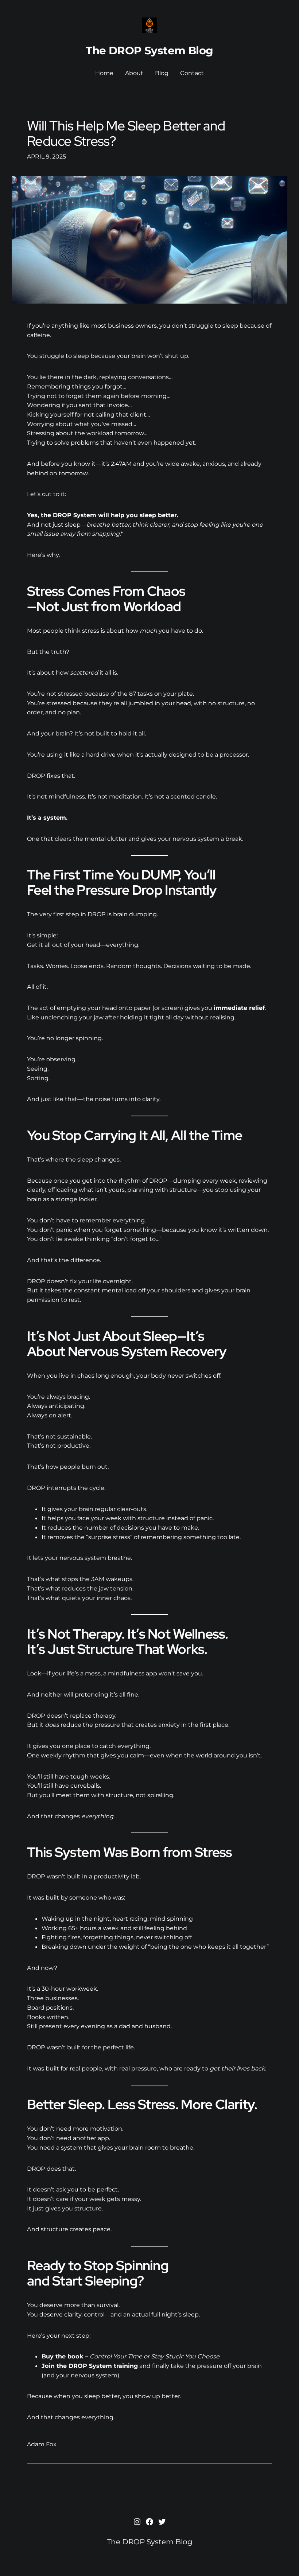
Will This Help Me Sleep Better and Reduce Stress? (126, 134)
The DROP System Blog (149, 50)
